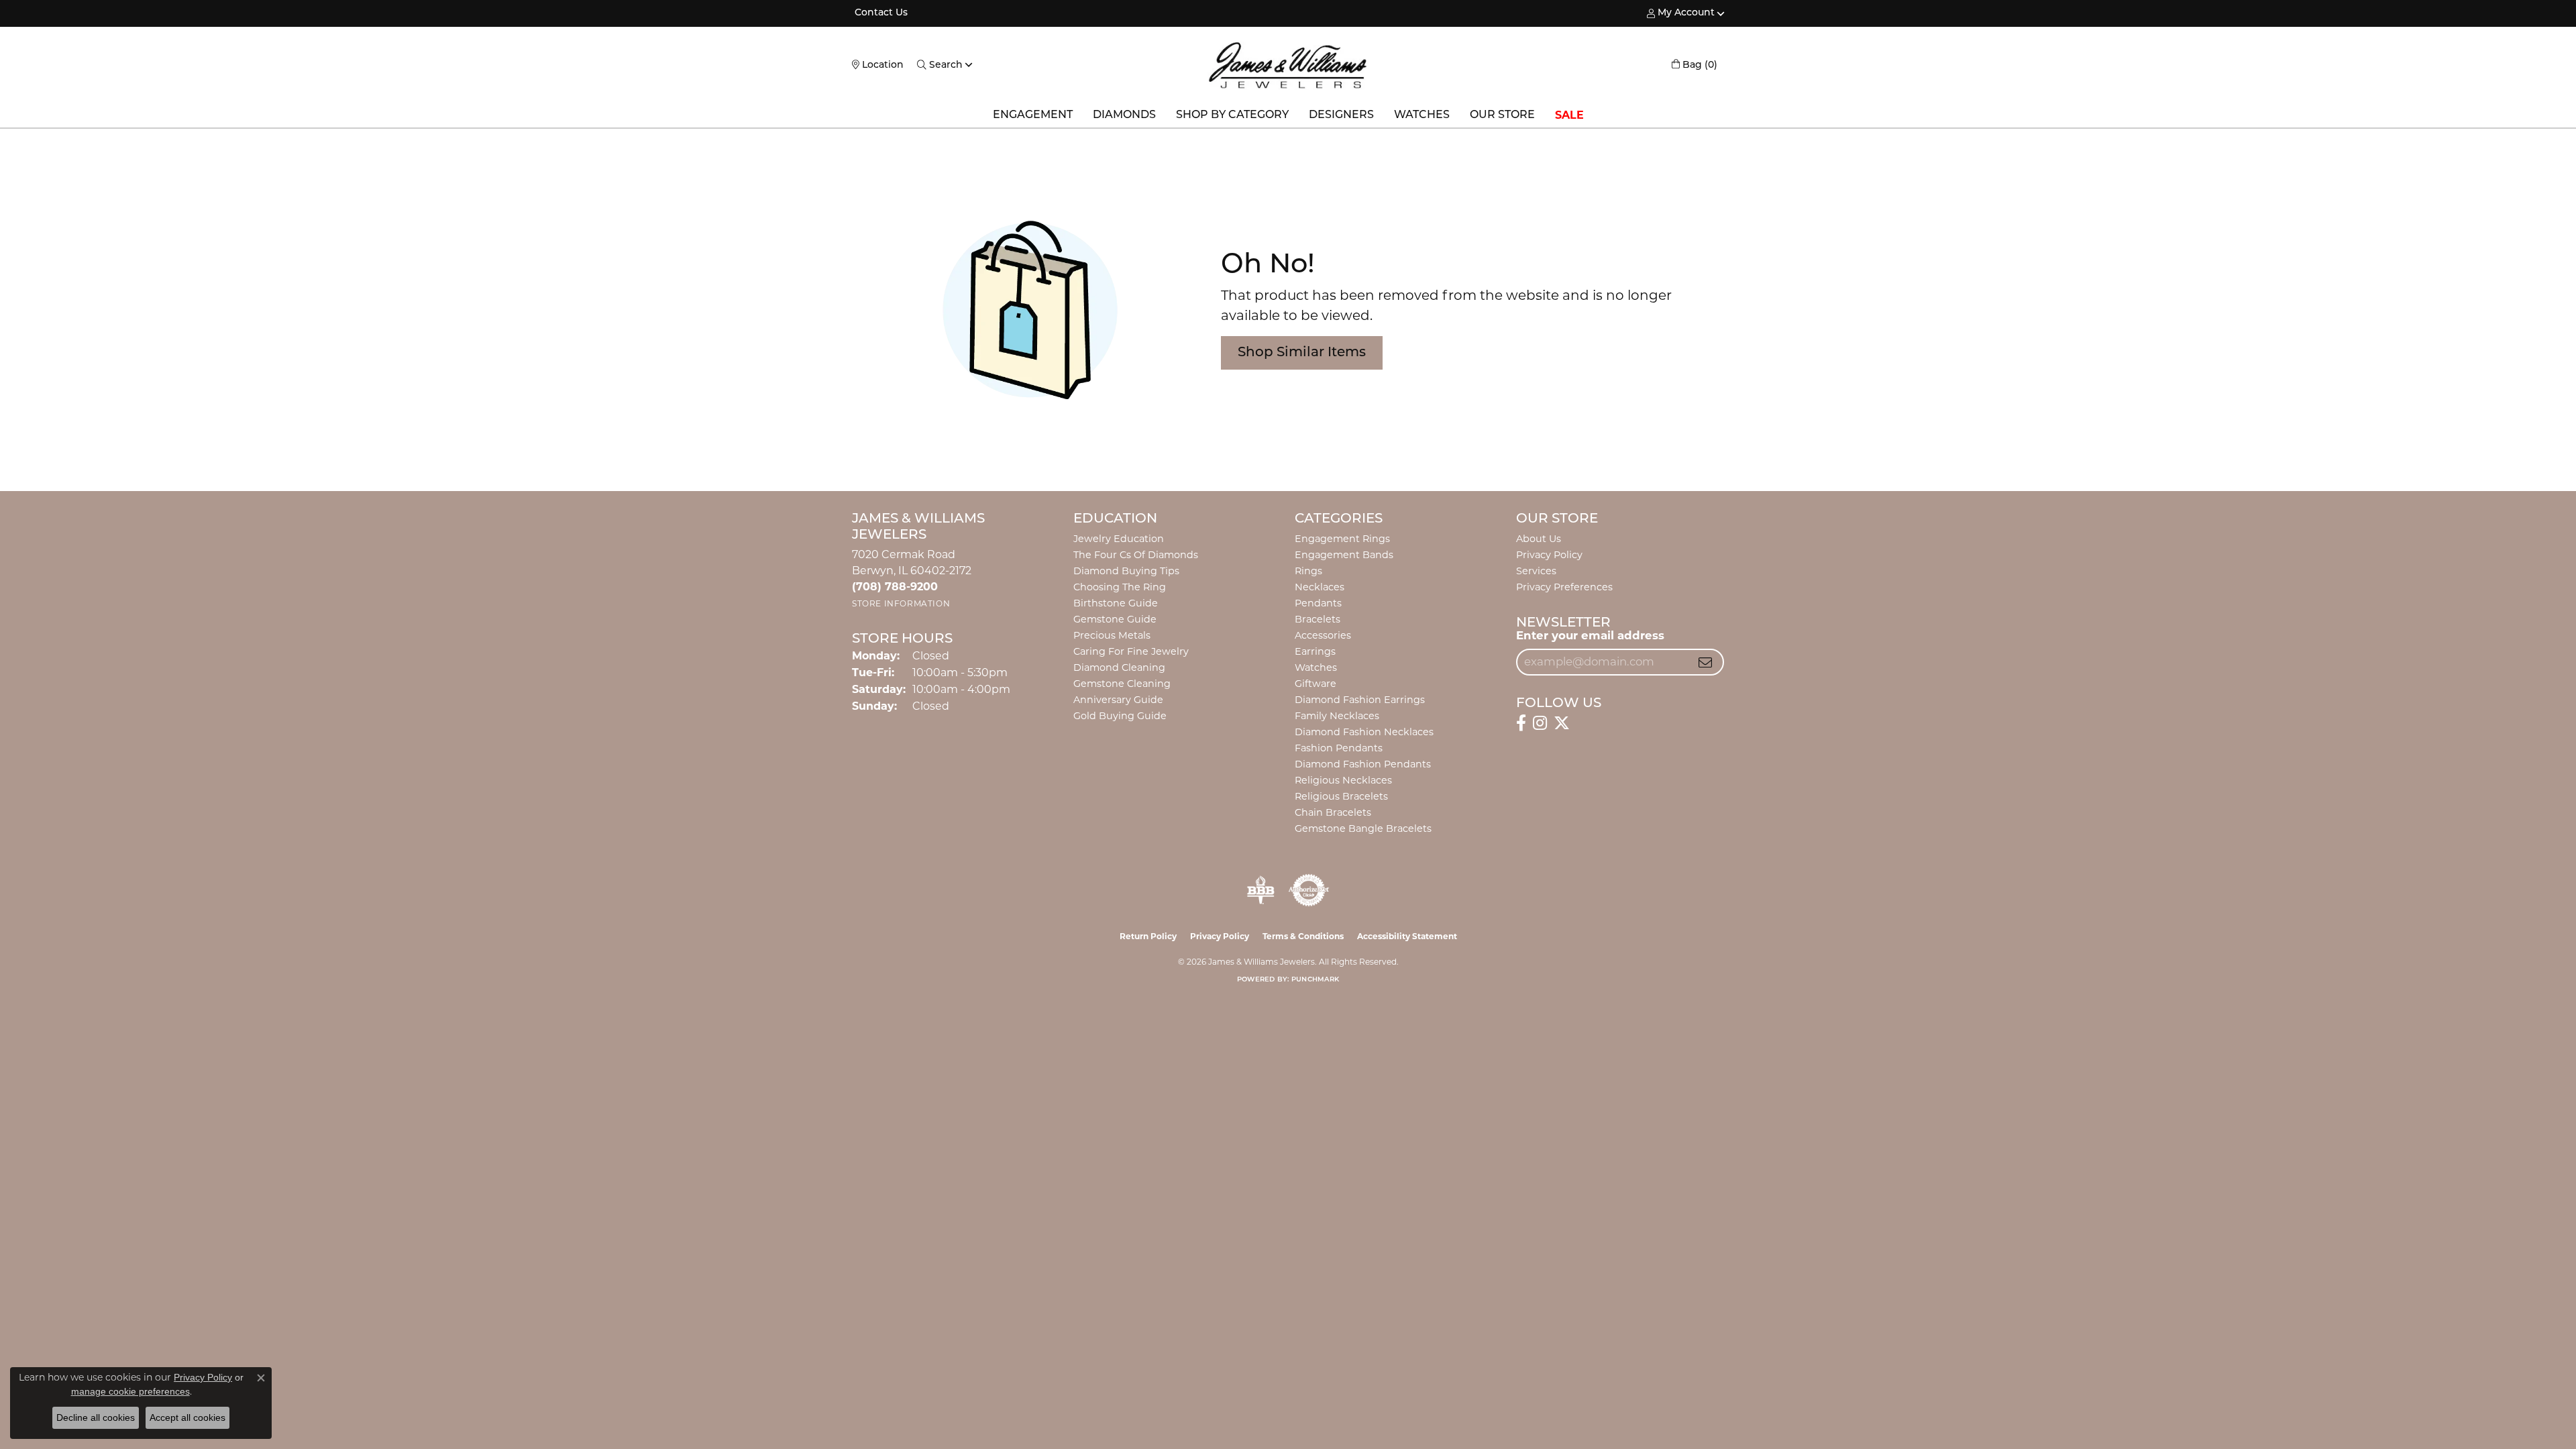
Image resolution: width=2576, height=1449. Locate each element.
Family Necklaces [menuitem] (1337, 716)
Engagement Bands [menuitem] (1344, 555)
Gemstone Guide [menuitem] (1115, 619)
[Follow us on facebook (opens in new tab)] (1521, 723)
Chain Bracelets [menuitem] (1333, 812)
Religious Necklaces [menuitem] (1343, 780)
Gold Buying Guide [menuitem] (1120, 716)
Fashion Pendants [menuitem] (1339, 748)
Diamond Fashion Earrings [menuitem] (1360, 700)
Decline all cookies (96, 1417)
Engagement (1033, 115)
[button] (1681, 13)
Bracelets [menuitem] (1318, 619)
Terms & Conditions (1303, 936)
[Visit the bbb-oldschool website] (1260, 890)
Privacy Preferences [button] (1564, 587)
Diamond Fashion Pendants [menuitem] (1363, 764)
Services (1536, 571)
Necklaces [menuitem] (1320, 587)
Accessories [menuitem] (1323, 635)
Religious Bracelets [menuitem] (1341, 796)
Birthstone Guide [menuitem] (1116, 603)
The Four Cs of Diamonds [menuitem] (1136, 555)
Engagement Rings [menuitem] (1342, 539)
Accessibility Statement (1407, 936)
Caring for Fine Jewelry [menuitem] (1131, 651)
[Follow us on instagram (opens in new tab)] (1540, 723)
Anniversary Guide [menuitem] (1118, 700)
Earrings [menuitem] (1315, 651)
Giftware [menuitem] (1316, 684)
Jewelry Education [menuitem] (1119, 539)
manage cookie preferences (130, 1391)
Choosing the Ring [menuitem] (1120, 587)
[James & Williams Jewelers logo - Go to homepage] (1288, 65)
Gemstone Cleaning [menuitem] (1122, 684)
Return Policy (1148, 936)
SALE (1569, 115)
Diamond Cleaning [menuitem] (1119, 667)
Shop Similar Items (1302, 353)
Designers (1341, 115)
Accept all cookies (187, 1417)
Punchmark (1315, 980)
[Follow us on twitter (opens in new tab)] (1562, 723)
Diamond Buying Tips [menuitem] (1126, 571)
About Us (1539, 539)
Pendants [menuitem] (1318, 603)
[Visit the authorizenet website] (1309, 890)
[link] (880, 13)
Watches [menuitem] (1316, 667)
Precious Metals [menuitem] (1112, 635)
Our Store (1502, 115)
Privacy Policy (1549, 555)
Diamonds (1124, 115)
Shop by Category (1232, 115)
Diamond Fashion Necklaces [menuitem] (1364, 732)
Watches (1422, 115)
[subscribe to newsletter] (1705, 662)
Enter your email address (1590, 635)
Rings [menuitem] (1308, 571)
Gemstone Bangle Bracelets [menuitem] (1363, 828)
